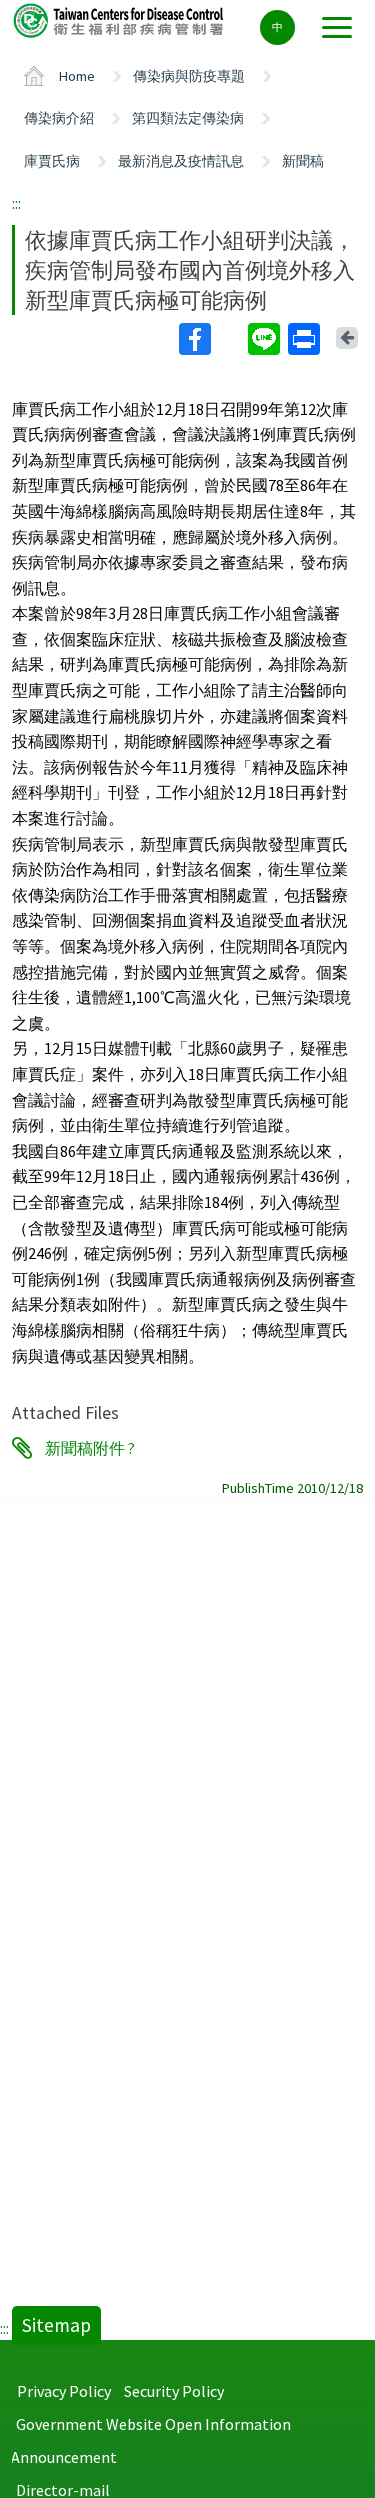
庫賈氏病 (52, 161)
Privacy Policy (64, 2391)
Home (77, 76)
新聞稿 (303, 161)
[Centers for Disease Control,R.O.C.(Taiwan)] (120, 19)
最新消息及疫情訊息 (181, 161)
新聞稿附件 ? (90, 1448)
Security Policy (174, 2391)
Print (306, 339)
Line (266, 339)
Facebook (211, 339)
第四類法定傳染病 (188, 118)
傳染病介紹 (59, 118)
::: (16, 203)
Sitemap (56, 2325)
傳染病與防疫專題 (189, 76)
